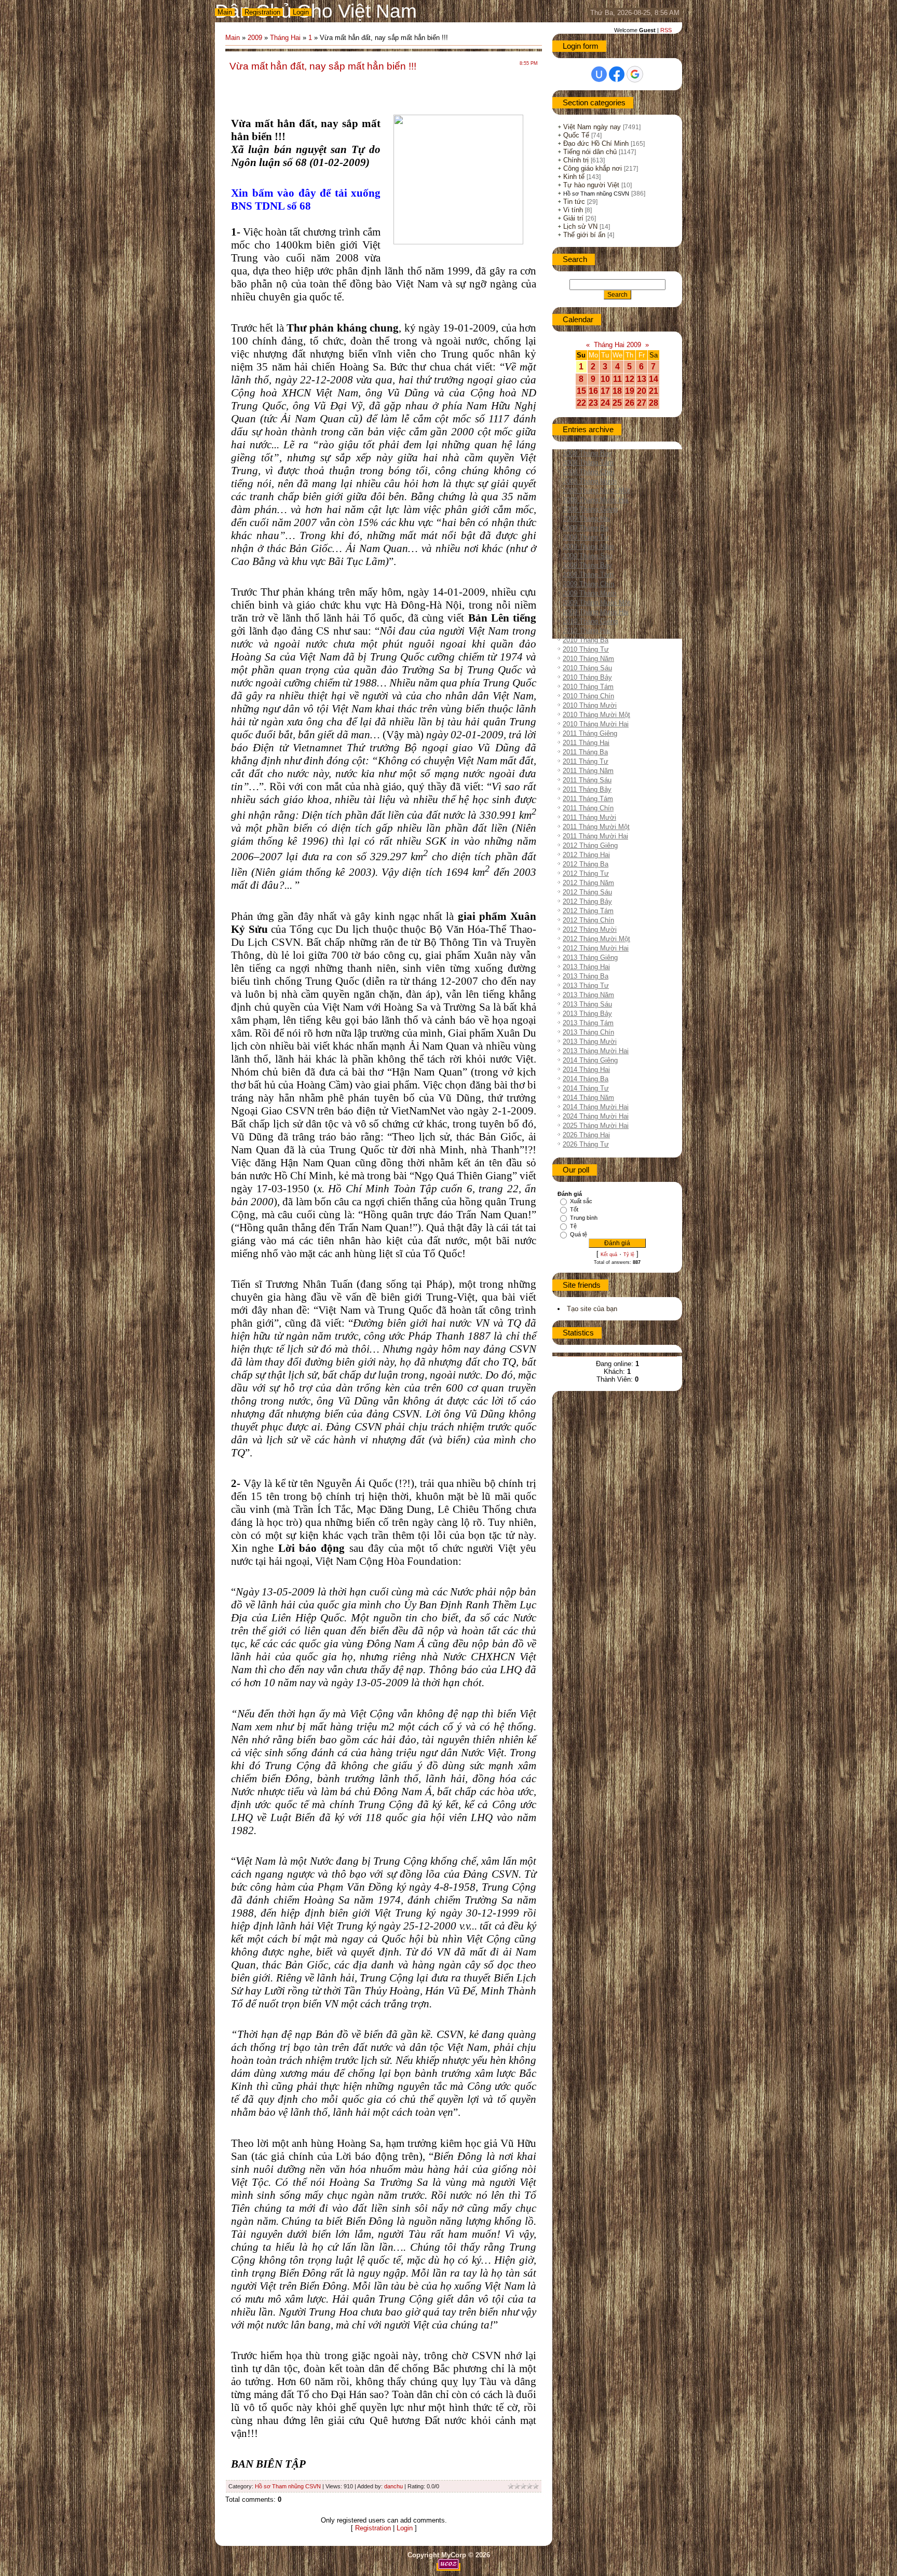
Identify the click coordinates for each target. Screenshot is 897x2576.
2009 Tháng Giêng (590, 509)
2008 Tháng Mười (590, 481)
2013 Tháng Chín (588, 1032)
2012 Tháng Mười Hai (596, 948)
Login (301, 12)
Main (225, 12)
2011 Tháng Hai (586, 743)
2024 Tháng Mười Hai (596, 1116)
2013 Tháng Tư (586, 986)
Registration (262, 12)
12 (630, 379)
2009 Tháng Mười (590, 593)
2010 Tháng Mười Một (596, 715)
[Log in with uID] (599, 74)
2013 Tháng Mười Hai (596, 1051)
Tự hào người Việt (591, 185)
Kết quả (609, 1255)
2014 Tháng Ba (586, 1079)
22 (581, 403)
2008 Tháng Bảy (587, 453)
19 (630, 391)
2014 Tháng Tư (586, 1088)
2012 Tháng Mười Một (596, 939)
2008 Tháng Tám (588, 463)
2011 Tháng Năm (588, 771)
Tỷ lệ (629, 1255)
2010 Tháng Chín (588, 696)
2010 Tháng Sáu (587, 668)
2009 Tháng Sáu (587, 556)
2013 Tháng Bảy (587, 1014)
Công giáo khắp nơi (593, 168)
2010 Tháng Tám (588, 687)
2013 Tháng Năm (588, 995)
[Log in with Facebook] (617, 74)
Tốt (574, 1209)
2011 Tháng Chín (588, 808)
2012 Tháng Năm (588, 883)
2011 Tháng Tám (588, 799)
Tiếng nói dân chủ (590, 152)
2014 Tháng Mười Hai (596, 1107)
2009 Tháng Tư (586, 537)
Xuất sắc (581, 1201)
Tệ (573, 1226)
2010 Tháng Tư (586, 649)
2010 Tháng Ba (586, 640)
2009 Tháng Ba (586, 528)
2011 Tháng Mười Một (596, 827)
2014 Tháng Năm (588, 1098)
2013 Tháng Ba (586, 976)
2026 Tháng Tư (586, 1144)
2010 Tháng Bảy (587, 677)
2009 (255, 38)
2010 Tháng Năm (588, 659)
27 (642, 403)
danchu (393, 2486)
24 (605, 403)
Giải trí (573, 218)
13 (642, 379)
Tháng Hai (285, 38)
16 (593, 391)
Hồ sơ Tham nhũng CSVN (288, 2486)
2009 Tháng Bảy (587, 565)
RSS (666, 30)
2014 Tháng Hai (586, 1070)
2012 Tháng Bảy (587, 901)
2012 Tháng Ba (586, 864)
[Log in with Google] (635, 74)
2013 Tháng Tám (588, 1023)
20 (642, 391)
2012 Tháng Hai (586, 855)
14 (654, 379)
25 (617, 403)
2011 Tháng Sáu (587, 780)
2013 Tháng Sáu (587, 1004)
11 (617, 379)
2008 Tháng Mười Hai (596, 500)
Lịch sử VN (580, 226)
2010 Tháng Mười (590, 705)
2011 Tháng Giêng (590, 733)
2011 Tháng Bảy (587, 789)
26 (630, 403)
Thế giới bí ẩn (584, 235)
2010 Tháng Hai (586, 631)
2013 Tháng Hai (586, 967)
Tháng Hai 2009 (617, 345)
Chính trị (576, 160)
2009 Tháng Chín (588, 584)
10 (605, 379)
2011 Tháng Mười (589, 817)
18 (617, 391)
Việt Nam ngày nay (592, 127)
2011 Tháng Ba (585, 752)
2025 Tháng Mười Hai (596, 1126)
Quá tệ (579, 1234)
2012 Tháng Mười (590, 929)
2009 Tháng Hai (586, 519)
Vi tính (573, 210)
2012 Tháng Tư (586, 873)
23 (593, 403)
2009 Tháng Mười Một (596, 603)
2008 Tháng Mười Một (596, 491)
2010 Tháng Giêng (590, 621)
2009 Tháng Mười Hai (596, 612)
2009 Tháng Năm (588, 547)
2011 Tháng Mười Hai (595, 836)
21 (654, 391)
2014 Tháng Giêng (590, 1060)
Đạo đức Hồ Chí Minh (596, 143)
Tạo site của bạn (592, 1309)
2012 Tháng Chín (588, 920)
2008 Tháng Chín (588, 472)
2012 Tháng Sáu (587, 892)
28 (654, 403)
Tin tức (574, 202)
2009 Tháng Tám (588, 575)
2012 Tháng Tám (588, 911)
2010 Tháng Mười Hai (596, 724)
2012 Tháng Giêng (590, 845)
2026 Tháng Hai (586, 1135)
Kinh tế (574, 177)
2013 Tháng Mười (590, 1042)
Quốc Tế (576, 135)
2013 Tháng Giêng (590, 958)
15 (581, 391)
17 (605, 391)
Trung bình (584, 1218)
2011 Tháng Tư (586, 761)
